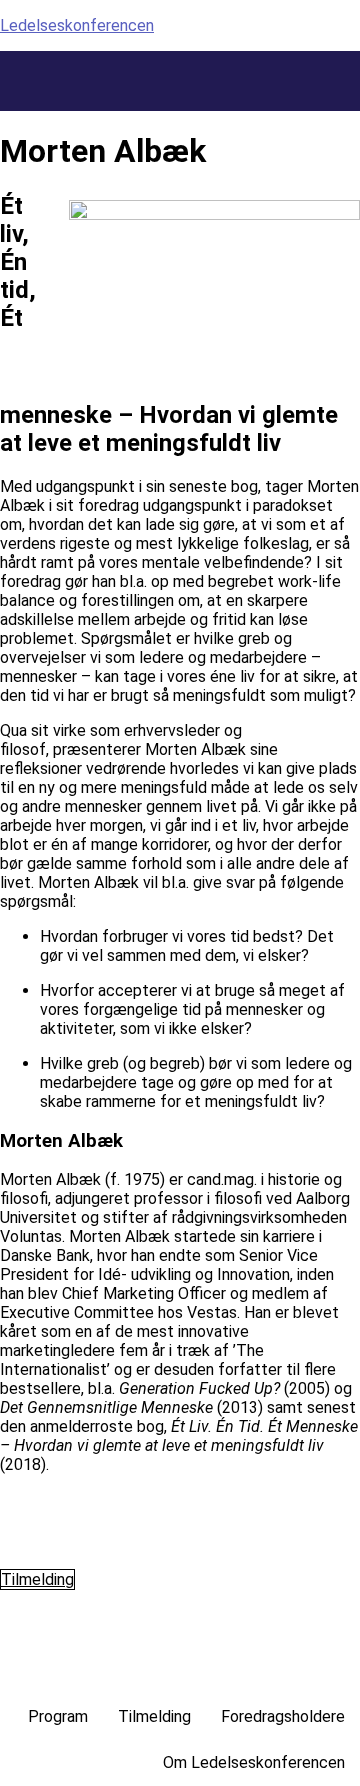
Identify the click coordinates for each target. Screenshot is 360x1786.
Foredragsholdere (283, 1716)
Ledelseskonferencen (77, 25)
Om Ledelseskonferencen (254, 1762)
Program (58, 1716)
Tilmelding (154, 1716)
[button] (352, 62)
